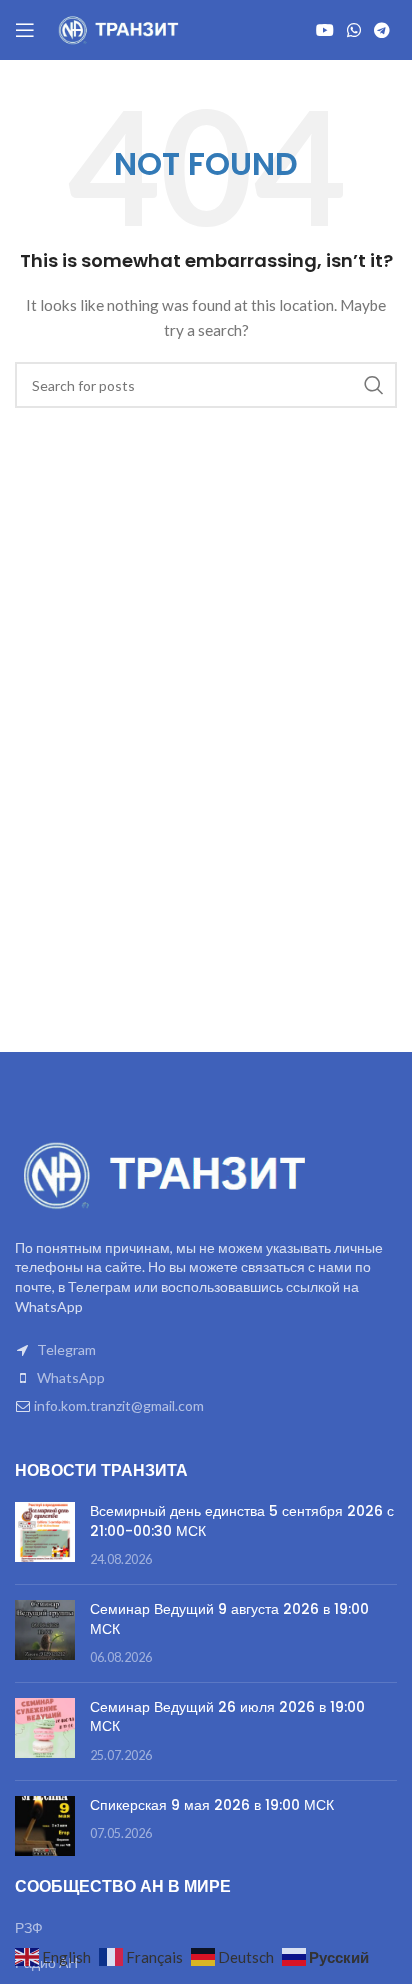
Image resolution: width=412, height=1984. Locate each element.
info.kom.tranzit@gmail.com (119, 1405)
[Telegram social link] (382, 30)
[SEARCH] (374, 385)
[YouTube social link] (324, 30)
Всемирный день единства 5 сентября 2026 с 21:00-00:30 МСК (242, 1521)
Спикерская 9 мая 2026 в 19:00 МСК (212, 1805)
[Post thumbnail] (45, 1535)
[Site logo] (120, 28)
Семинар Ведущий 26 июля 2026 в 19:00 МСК (227, 1717)
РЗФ (29, 1927)
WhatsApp (71, 1377)
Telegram (66, 1349)
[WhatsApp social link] (353, 30)
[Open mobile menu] (25, 30)
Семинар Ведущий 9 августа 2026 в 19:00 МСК (229, 1619)
